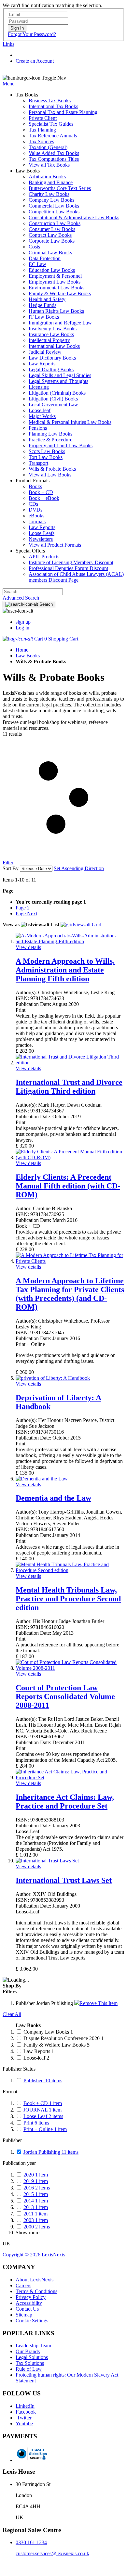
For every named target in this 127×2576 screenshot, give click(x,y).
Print (36, 2123)
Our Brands (28, 2351)
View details (28, 947)
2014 (36, 2201)
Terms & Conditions (36, 2291)
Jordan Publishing (51, 2152)
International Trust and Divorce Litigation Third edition (69, 1087)
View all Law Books (50, 475)
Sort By (11, 868)
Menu (9, 84)
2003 (36, 2220)
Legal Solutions (32, 2357)
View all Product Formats (55, 545)
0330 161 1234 (31, 2542)
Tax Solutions (30, 2363)
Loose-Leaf (43, 2116)
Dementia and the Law (53, 1498)
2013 (36, 2207)
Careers (23, 2285)
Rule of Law (29, 2369)
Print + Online (45, 2129)
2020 (36, 2175)
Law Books (28, 656)
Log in (22, 628)
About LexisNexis (35, 2280)
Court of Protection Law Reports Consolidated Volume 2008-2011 (65, 1696)
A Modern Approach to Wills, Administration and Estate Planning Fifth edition (65, 970)
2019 (36, 2181)
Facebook (26, 2412)
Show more (28, 2233)
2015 (36, 2194)
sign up (23, 622)
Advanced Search (21, 598)
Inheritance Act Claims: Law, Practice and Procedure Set (65, 1802)
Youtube (24, 2424)
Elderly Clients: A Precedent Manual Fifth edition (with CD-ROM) (68, 1186)
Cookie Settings (32, 2321)
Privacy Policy (31, 2297)
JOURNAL (42, 2110)
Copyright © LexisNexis (34, 2255)
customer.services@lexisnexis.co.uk (52, 2553)
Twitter (24, 2418)
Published (43, 2081)
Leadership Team (33, 2346)
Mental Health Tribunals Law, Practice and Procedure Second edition (68, 1599)
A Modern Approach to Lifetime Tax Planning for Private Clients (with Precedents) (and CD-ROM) (70, 1294)
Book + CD (43, 2103)
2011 (35, 2214)
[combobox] (33, 592)
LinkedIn (25, 2406)
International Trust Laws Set (64, 1880)
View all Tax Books (49, 165)
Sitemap (24, 2315)
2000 (37, 2227)
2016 (37, 2188)
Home (22, 650)
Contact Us (27, 2309)
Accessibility (29, 2303)
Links (8, 44)
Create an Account (35, 61)
